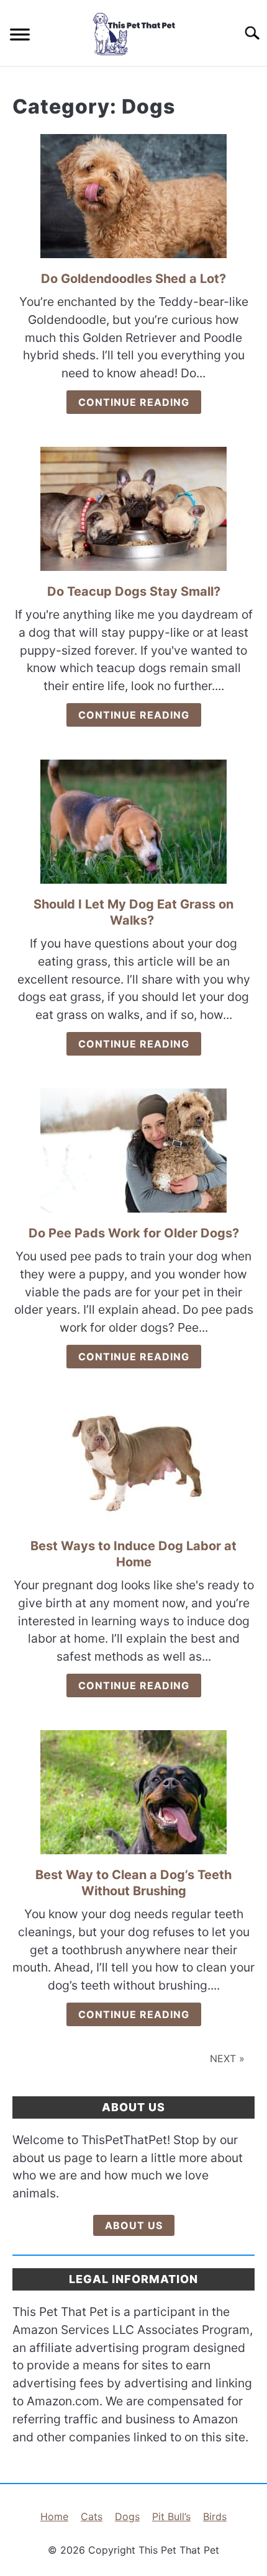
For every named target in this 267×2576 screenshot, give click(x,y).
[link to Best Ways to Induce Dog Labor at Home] (133, 1463)
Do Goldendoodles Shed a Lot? (133, 279)
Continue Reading (134, 402)
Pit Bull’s (171, 2516)
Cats (92, 2516)
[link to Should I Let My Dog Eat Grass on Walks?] (133, 822)
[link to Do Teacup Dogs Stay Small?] (133, 509)
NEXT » (227, 2058)
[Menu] (20, 36)
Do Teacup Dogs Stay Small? (134, 591)
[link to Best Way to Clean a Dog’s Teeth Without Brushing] (133, 1792)
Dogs (127, 2516)
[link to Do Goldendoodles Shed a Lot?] (133, 196)
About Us (134, 2225)
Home (54, 2516)
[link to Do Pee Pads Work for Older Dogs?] (133, 1151)
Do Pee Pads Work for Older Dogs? (134, 1233)
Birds (215, 2516)
